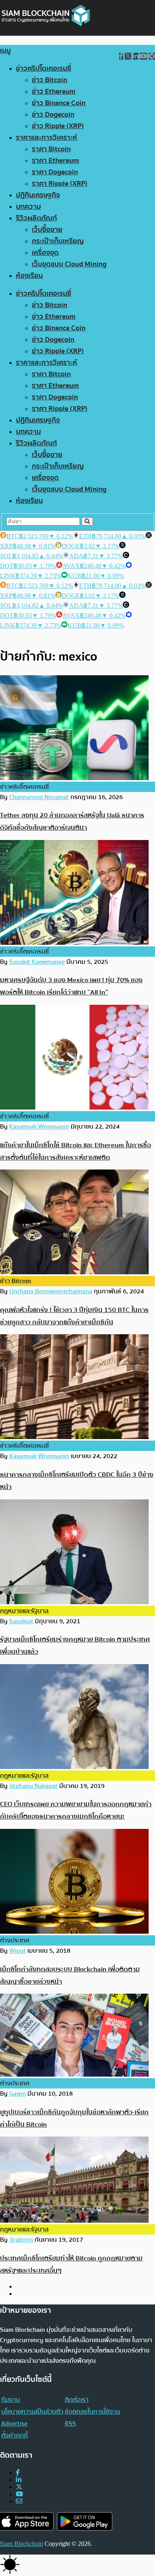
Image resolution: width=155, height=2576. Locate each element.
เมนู (5, 51)
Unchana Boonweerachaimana (51, 1291)
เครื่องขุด (45, 253)
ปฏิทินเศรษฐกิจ (38, 195)
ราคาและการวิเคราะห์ (46, 138)
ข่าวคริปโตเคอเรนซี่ (44, 68)
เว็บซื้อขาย (47, 230)
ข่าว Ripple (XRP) (58, 126)
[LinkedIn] (19, 2480)
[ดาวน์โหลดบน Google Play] (85, 2521)
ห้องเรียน (29, 276)
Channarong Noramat (39, 797)
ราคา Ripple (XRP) (60, 184)
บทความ (28, 207)
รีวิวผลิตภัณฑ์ (36, 218)
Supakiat (21, 1621)
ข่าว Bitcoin (49, 80)
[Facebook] (18, 2473)
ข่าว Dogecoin (53, 115)
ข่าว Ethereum (54, 92)
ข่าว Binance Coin (59, 103)
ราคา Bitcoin (51, 149)
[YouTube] (19, 2494)
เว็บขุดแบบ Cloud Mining (69, 264)
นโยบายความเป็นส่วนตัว (32, 2412)
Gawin (17, 2094)
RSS (70, 2424)
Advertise (14, 2424)
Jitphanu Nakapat (33, 1786)
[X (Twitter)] (19, 2487)
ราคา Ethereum (55, 161)
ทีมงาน (11, 2400)
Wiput (17, 1951)
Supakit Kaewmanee (37, 962)
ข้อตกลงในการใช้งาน (92, 2412)
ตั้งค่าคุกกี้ (15, 2435)
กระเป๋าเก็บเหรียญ (58, 241)
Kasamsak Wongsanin (39, 1127)
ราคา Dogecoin (55, 172)
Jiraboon (21, 2240)
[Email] (19, 2501)
